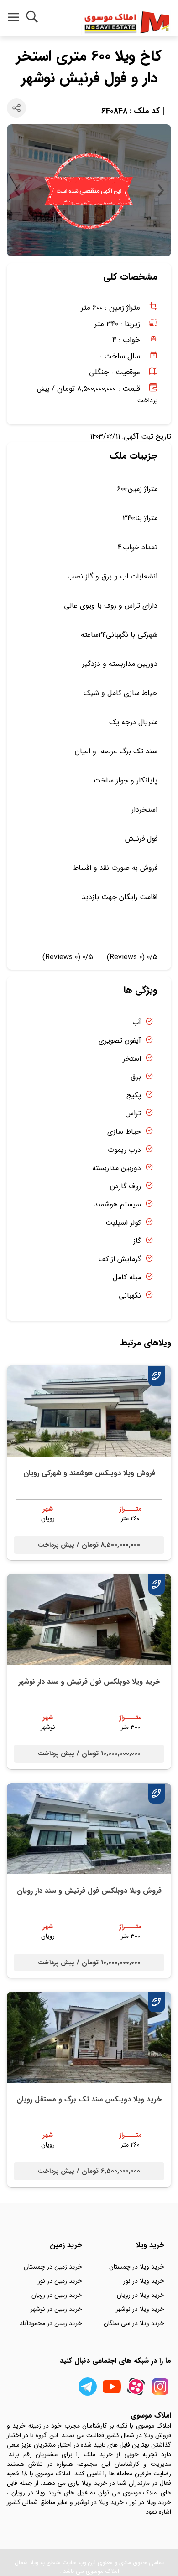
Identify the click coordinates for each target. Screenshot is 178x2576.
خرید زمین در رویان (57, 2295)
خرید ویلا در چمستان (137, 2267)
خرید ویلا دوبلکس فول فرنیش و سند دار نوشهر (89, 1682)
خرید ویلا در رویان (141, 2295)
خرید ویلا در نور (144, 2281)
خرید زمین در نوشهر (56, 2309)
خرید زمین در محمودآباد (51, 2323)
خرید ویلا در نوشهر (140, 2309)
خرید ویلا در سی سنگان (134, 2323)
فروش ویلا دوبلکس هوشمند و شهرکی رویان (89, 1473)
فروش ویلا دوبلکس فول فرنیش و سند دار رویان (89, 1891)
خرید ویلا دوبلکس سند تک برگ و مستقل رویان (89, 2099)
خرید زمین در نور (60, 2281)
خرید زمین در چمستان (53, 2267)
